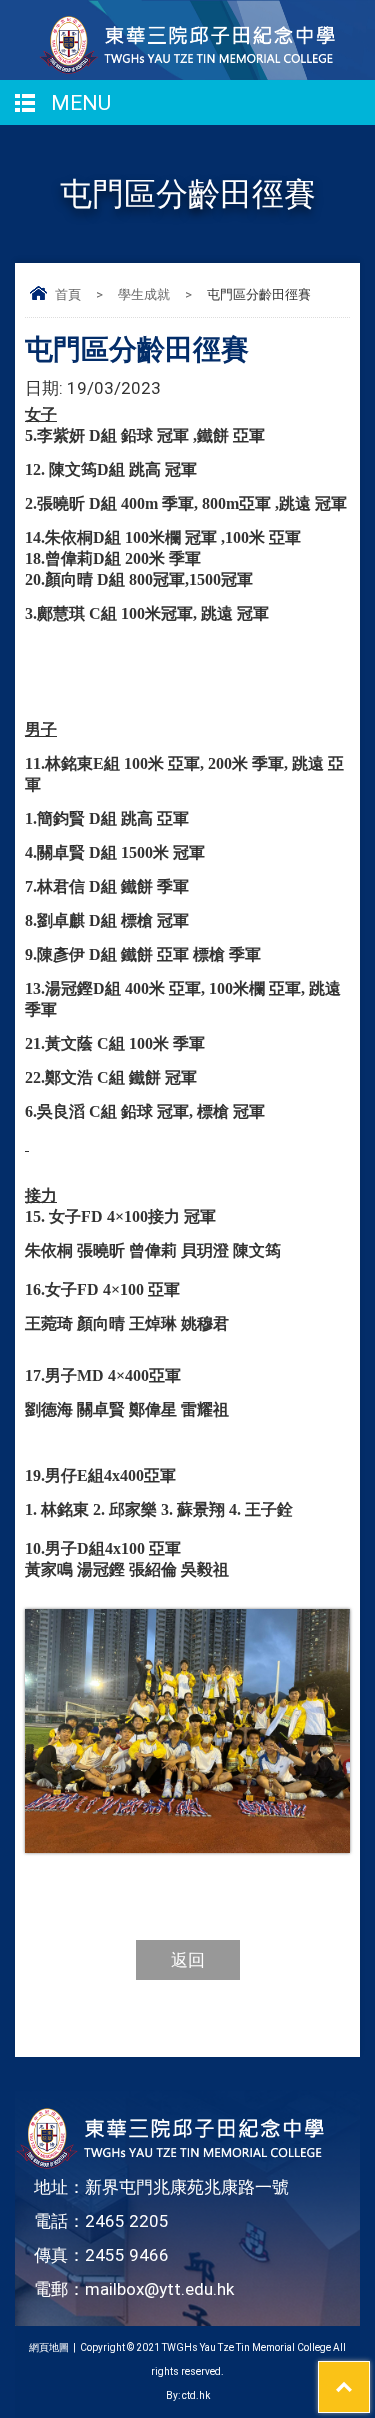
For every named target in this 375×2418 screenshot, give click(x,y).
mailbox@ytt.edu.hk (159, 2289)
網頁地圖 (49, 2347)
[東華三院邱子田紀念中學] (188, 69)
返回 (188, 1960)
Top (369, 2374)
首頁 (68, 294)
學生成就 (144, 294)
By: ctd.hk (188, 2395)
